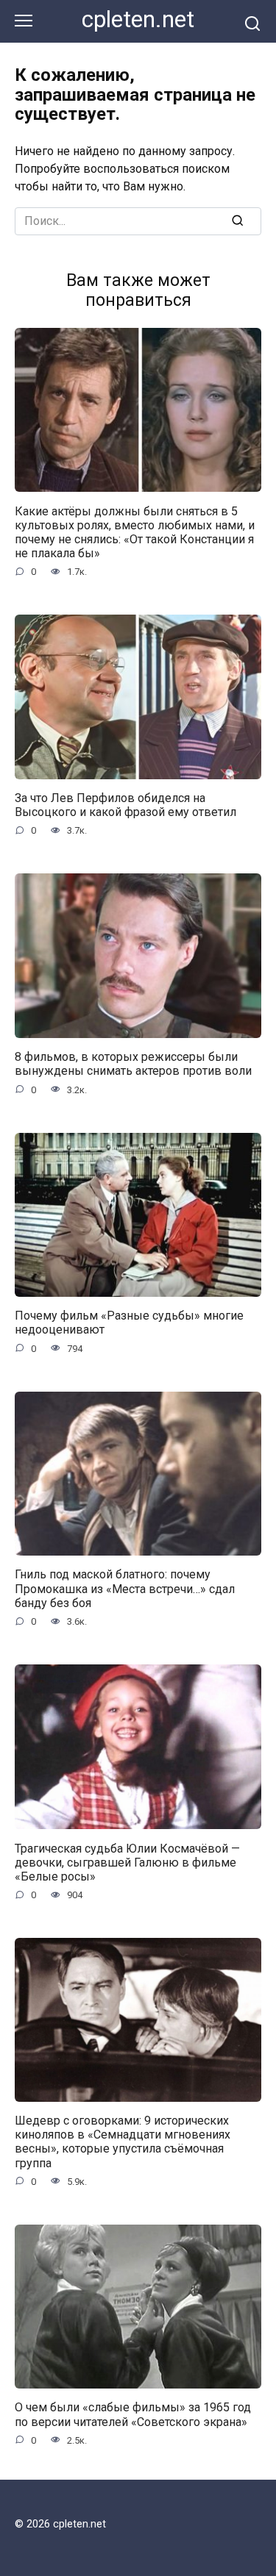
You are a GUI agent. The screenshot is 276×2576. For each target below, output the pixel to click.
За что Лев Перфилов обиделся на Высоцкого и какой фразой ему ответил (125, 805)
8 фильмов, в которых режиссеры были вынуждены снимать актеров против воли (133, 1064)
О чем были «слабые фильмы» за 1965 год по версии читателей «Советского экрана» (133, 2414)
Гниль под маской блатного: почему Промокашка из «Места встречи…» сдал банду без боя (125, 1588)
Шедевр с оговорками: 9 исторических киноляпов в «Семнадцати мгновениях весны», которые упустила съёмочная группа (123, 2142)
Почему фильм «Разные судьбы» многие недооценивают (129, 1323)
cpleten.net (138, 19)
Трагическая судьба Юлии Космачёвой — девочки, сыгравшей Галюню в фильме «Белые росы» (127, 1862)
